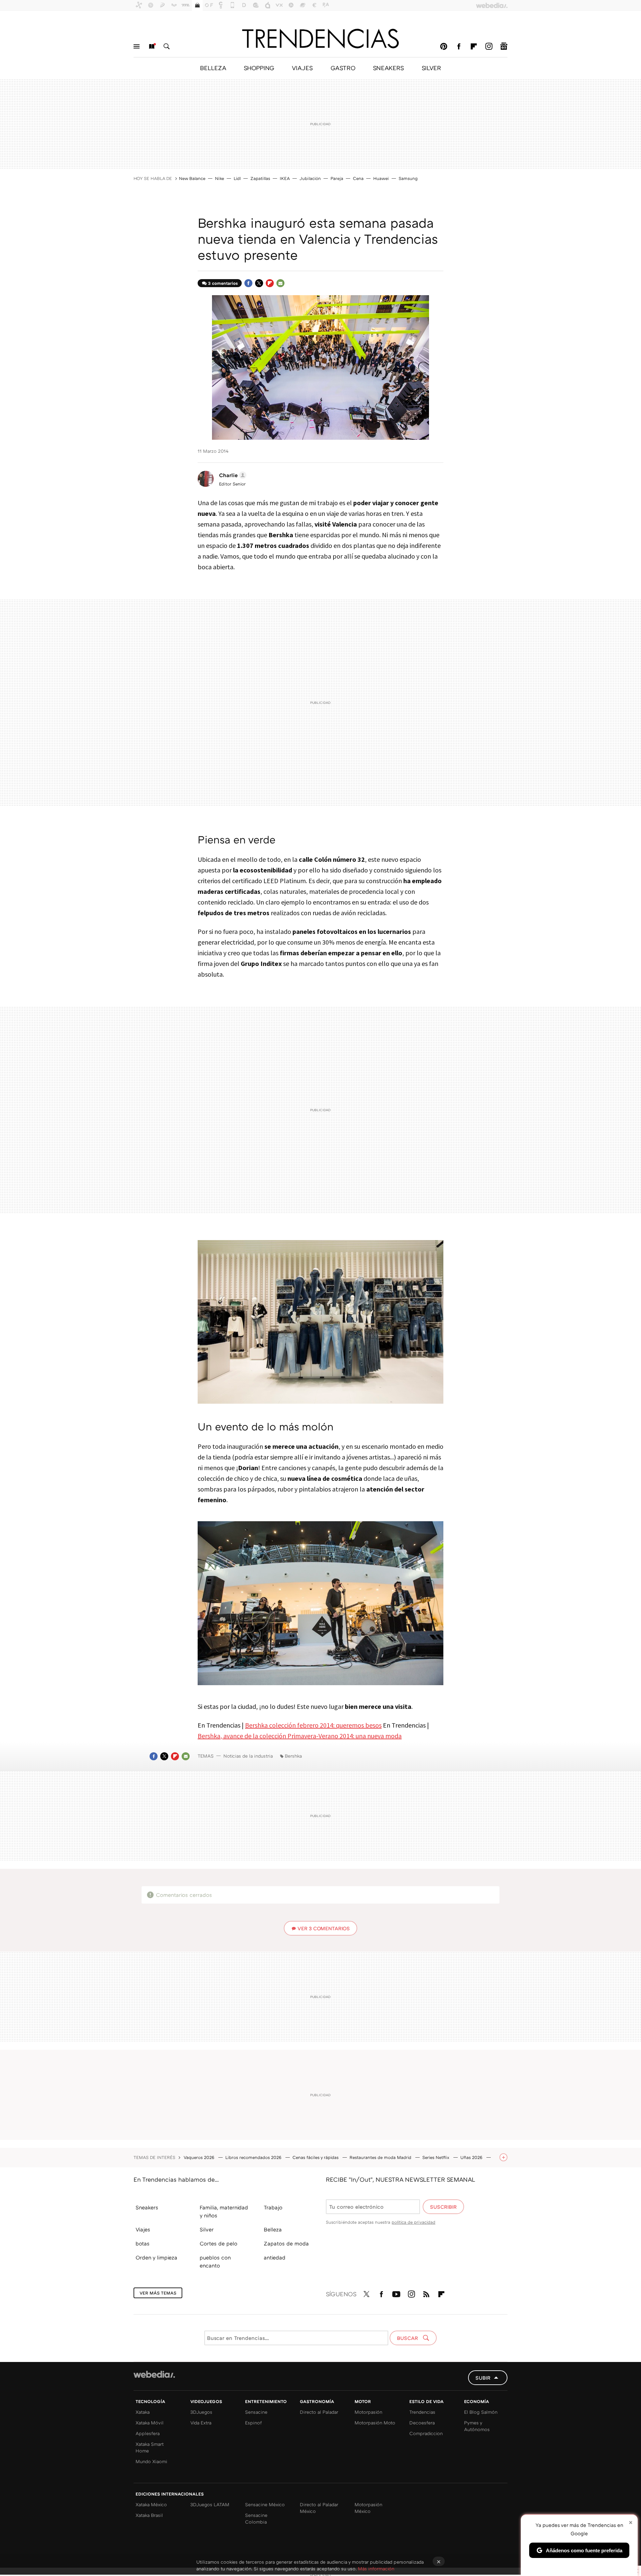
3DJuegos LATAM (210, 2504)
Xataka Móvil (150, 2423)
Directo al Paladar (319, 2412)
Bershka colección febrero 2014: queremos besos (313, 1725)
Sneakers (147, 2207)
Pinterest (444, 46)
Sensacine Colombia (256, 2518)
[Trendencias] (320, 38)
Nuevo (152, 46)
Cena (358, 178)
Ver (324, 1928)
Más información (376, 2568)
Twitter (259, 283)
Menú (137, 46)
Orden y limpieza (156, 2257)
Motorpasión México (368, 2508)
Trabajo (273, 2207)
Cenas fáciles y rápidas (316, 2157)
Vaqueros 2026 (200, 2157)
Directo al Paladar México (319, 2508)
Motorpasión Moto (375, 2423)
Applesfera (148, 2433)
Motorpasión (368, 2412)
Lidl (237, 178)
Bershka (293, 1756)
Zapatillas (260, 178)
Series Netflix (437, 2157)
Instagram (489, 46)
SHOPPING (259, 68)
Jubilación (310, 178)
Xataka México (151, 2504)
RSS (426, 2293)
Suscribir (443, 2207)
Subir (483, 2378)
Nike (220, 178)
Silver (207, 2229)
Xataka (143, 2412)
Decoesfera (422, 2423)
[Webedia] (154, 2374)
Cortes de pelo (219, 2243)
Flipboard (474, 46)
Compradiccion (426, 2433)
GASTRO (343, 68)
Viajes (143, 2229)
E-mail (280, 283)
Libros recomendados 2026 (254, 2157)
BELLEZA (213, 68)
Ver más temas (158, 2293)
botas (143, 2243)
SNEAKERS (388, 68)
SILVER (431, 68)
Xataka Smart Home (150, 2447)
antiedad (275, 2257)
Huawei (381, 178)
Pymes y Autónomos (477, 2426)
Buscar (167, 46)
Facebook (459, 46)
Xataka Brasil (149, 2515)
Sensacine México (265, 2504)
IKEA (285, 178)
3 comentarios (223, 283)
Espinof (253, 2423)
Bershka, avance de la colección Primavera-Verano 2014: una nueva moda (300, 1736)
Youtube (396, 2293)
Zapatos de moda (286, 2243)
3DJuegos (201, 2412)
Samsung (408, 178)
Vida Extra (201, 2423)
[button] (232, 475)
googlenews (504, 46)
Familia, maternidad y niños (224, 2211)
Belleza (273, 2229)
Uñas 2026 (472, 2157)
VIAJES (302, 68)
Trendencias (422, 2412)
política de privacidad (413, 2222)
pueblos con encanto (215, 2261)
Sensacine (256, 2412)
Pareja (337, 178)
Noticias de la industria (248, 1756)
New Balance (192, 178)
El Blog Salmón (481, 2412)
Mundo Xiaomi (151, 2461)
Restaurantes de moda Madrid (381, 2157)
